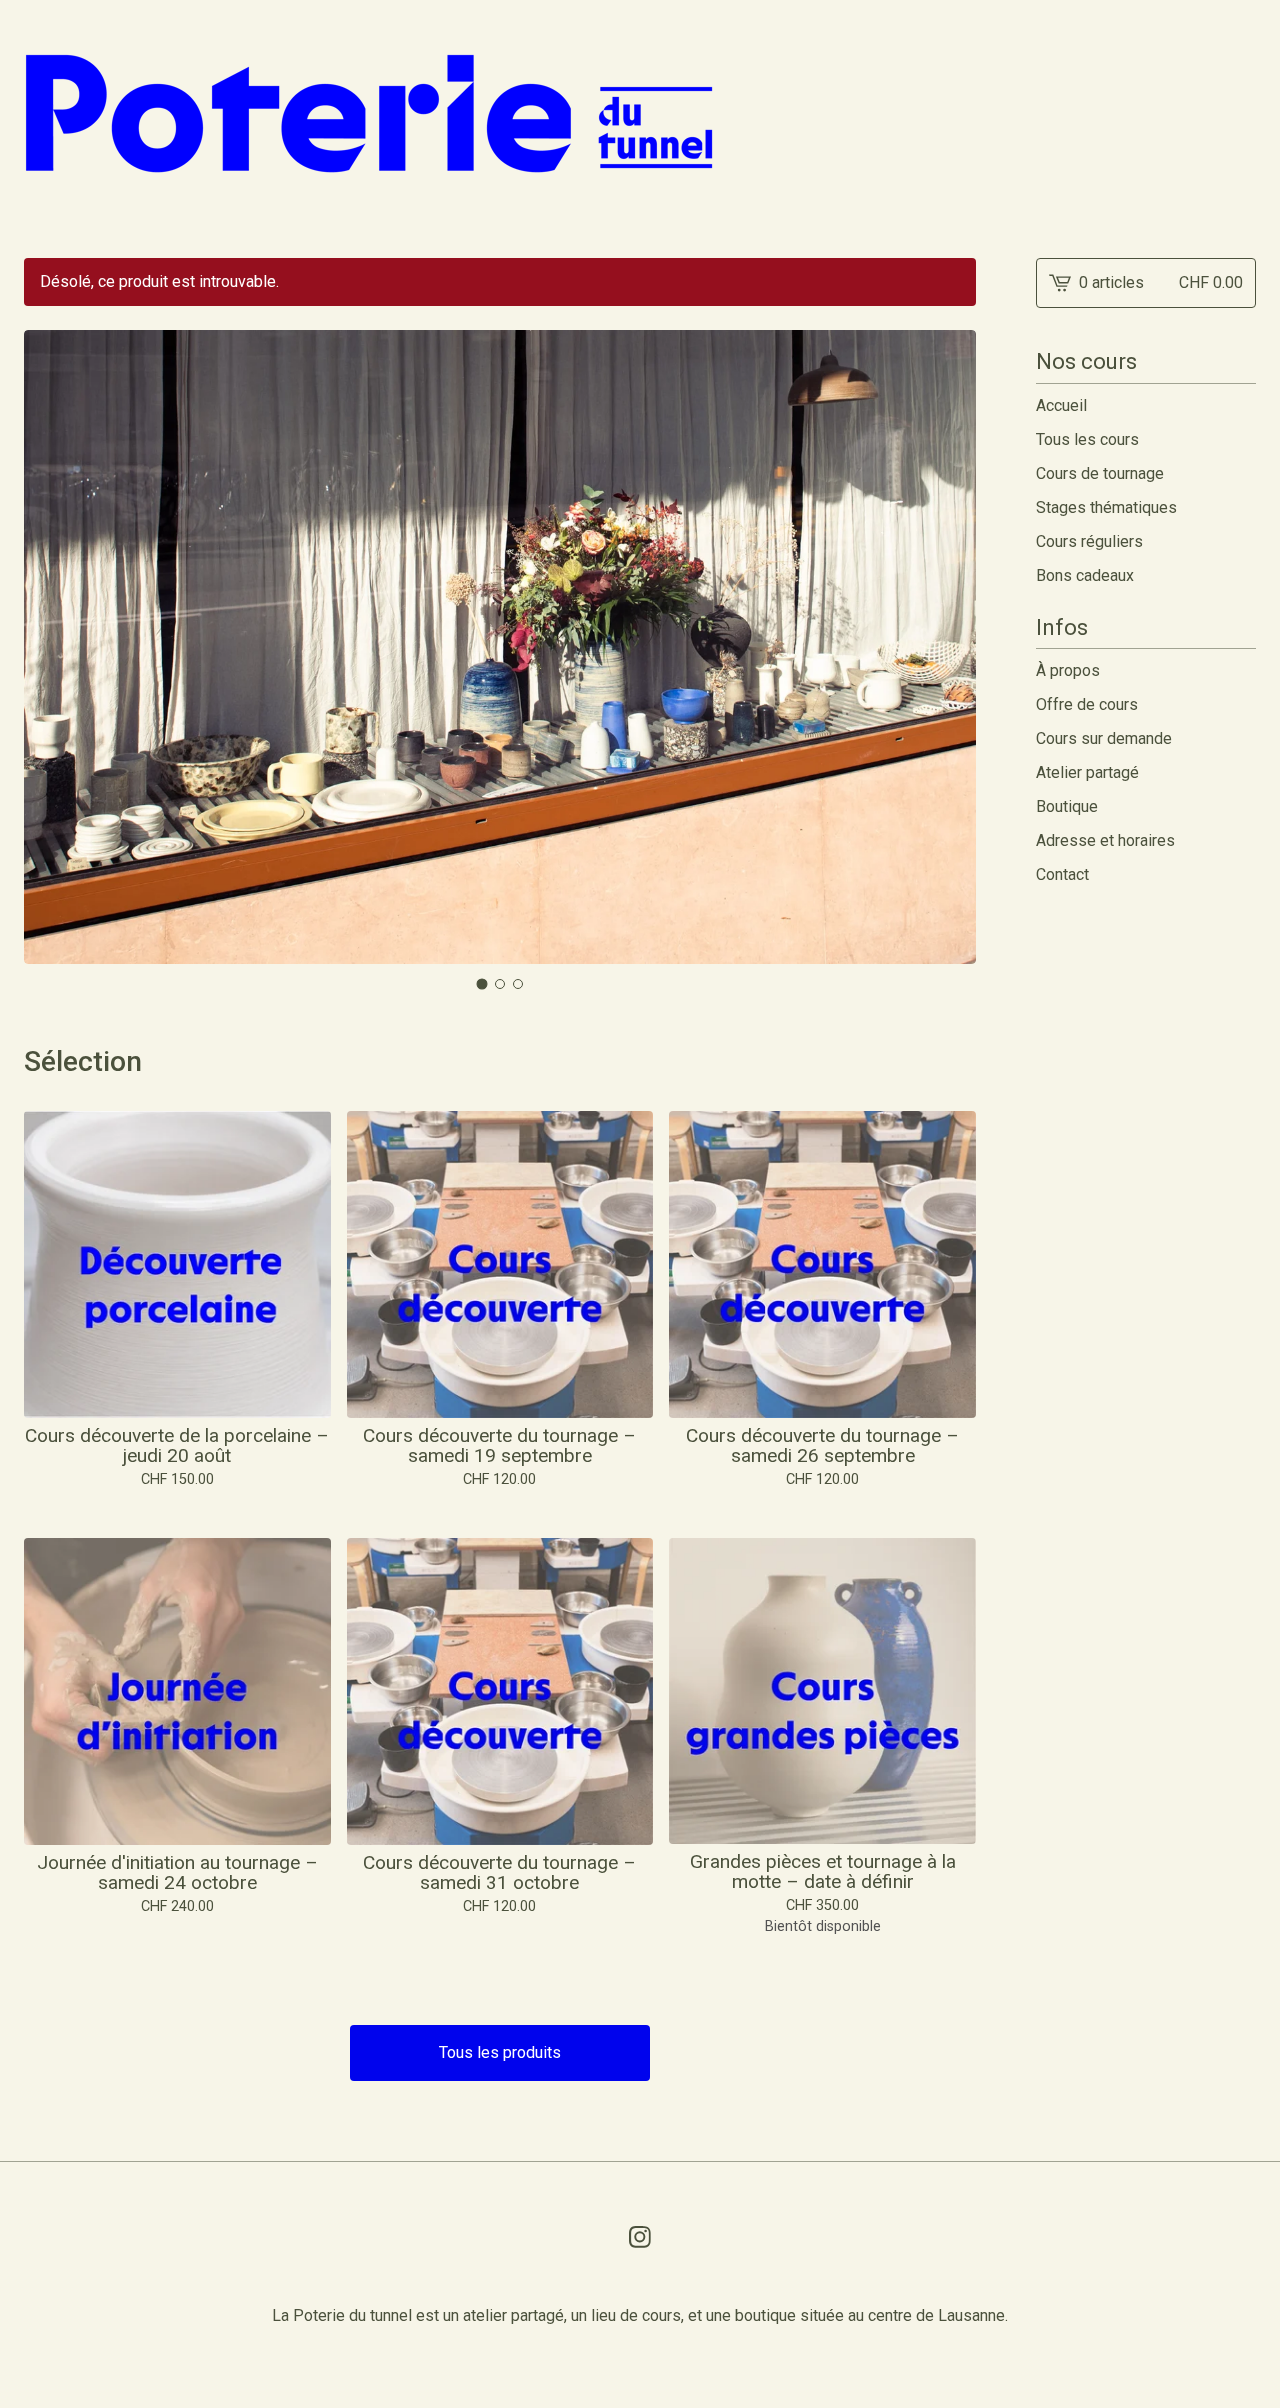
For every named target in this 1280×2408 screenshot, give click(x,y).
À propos (1068, 670)
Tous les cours (1087, 439)
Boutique (1067, 806)
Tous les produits (500, 2052)
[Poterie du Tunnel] (369, 113)
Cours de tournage (1100, 473)
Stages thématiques (1106, 507)
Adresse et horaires (1105, 840)
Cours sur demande (1104, 738)
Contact (1062, 874)
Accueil (1061, 405)
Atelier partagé (1087, 772)
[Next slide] (948, 648)
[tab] (482, 984)
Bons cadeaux (1085, 575)
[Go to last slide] (52, 648)
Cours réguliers (1089, 541)
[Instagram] (640, 2237)
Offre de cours (1087, 704)
